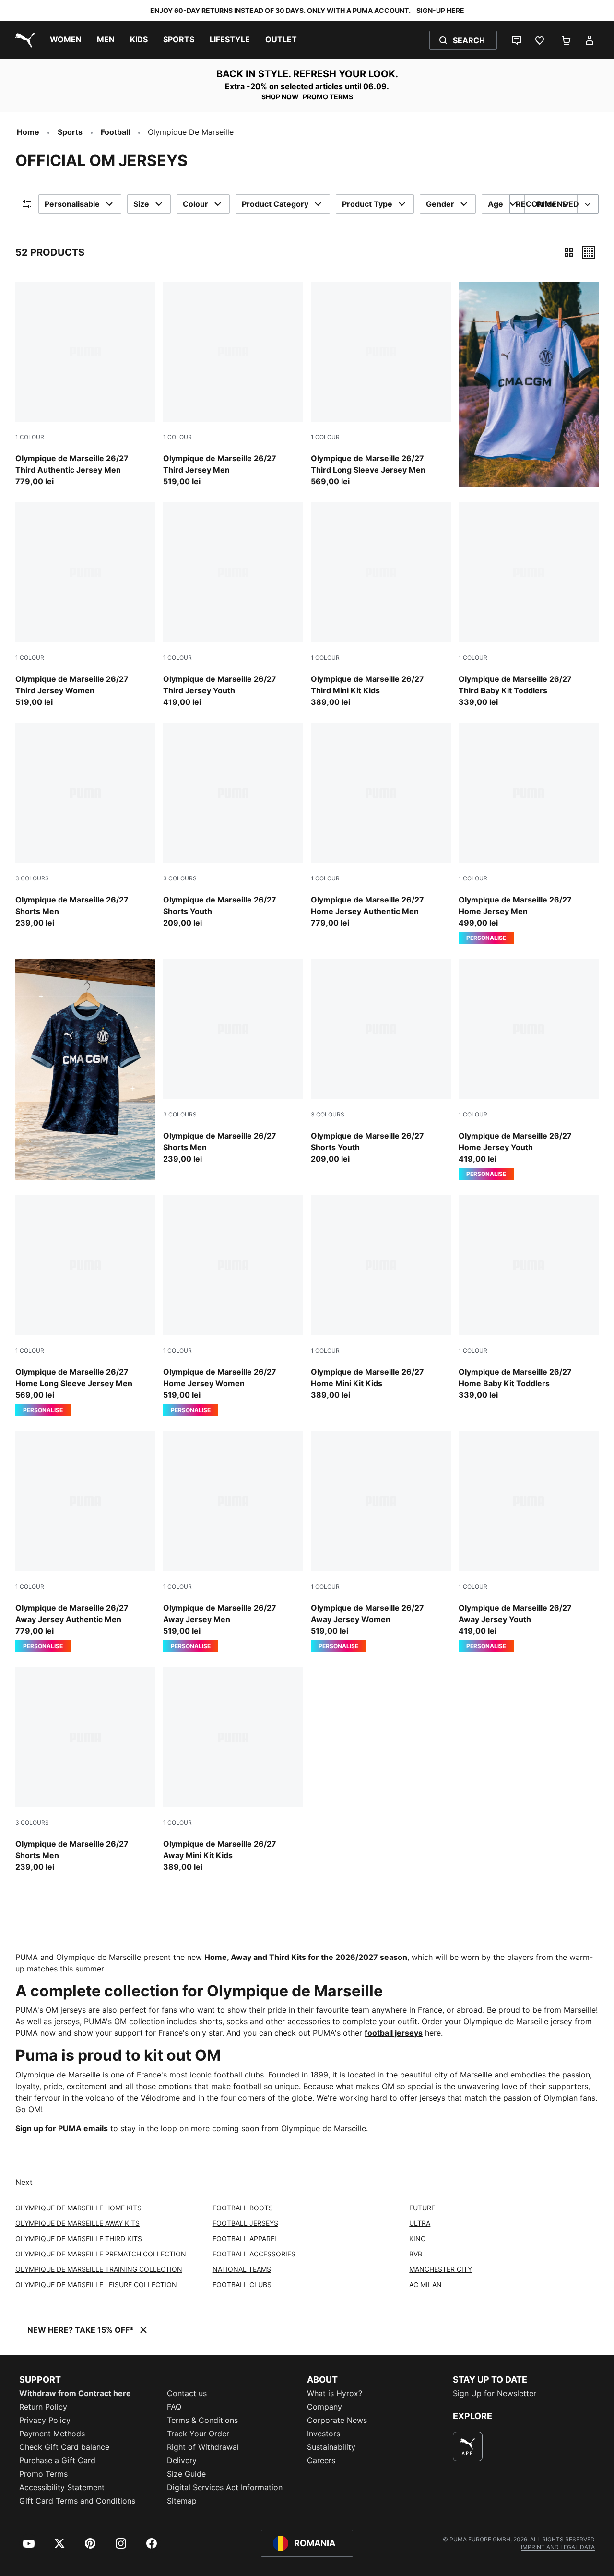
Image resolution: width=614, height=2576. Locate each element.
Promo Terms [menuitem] (43, 2474)
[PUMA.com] (23, 40)
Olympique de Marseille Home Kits (78, 2208)
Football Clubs (242, 2285)
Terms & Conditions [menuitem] (202, 2420)
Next (24, 2182)
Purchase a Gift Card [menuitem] (57, 2460)
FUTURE (422, 2208)
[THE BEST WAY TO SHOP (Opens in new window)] (468, 2446)
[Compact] (569, 252)
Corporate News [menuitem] (337, 2420)
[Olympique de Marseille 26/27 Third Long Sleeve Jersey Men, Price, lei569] (381, 384)
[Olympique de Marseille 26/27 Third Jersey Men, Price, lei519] (233, 384)
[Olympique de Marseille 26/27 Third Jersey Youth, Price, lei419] (233, 605)
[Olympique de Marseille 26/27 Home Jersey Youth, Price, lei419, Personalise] (529, 1069)
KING (417, 2238)
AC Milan (425, 2285)
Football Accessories (254, 2254)
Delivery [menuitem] (182, 2460)
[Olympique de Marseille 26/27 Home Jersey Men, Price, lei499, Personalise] (529, 833)
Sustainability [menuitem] (331, 2447)
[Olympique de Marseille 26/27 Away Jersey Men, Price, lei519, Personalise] (233, 1542)
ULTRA (420, 2223)
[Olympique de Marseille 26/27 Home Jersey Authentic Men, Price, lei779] (381, 826)
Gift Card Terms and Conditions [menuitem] (77, 2501)
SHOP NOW (280, 97)
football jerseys (394, 2033)
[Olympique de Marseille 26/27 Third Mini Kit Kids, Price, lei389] (381, 605)
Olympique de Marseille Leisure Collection (96, 2285)
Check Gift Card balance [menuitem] (64, 2447)
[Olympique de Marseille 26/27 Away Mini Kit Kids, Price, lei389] (233, 1770)
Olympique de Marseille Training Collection (99, 2269)
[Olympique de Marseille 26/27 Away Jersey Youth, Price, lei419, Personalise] (529, 1542)
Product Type (367, 204)
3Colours (32, 878)
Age (496, 204)
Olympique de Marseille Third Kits (79, 2238)
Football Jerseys (245, 2223)
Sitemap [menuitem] (182, 2501)
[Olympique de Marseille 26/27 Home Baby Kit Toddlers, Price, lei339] (529, 1298)
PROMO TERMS (328, 97)
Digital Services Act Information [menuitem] (225, 2487)
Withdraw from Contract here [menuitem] (75, 2393)
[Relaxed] (589, 252)
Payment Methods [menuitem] (52, 2434)
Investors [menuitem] (324, 2434)
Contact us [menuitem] (187, 2393)
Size (141, 204)
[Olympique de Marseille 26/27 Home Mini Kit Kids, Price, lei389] (381, 1298)
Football (115, 132)
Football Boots (243, 2208)
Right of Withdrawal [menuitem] (203, 2447)
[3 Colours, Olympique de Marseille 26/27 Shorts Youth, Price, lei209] (233, 826)
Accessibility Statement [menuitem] (62, 2487)
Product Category (275, 204)
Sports (70, 132)
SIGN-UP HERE (440, 10)
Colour (195, 204)
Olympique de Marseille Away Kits (77, 2223)
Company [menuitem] (325, 2407)
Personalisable (72, 204)
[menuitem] (66, 40)
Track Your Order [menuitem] (198, 2434)
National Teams (242, 2269)
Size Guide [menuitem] (186, 2474)
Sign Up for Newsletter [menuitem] (495, 2393)
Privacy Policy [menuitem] (45, 2420)
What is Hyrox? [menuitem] (335, 2393)
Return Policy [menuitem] (43, 2407)
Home (28, 132)
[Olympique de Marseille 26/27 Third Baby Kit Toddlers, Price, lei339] (529, 605)
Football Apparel (245, 2238)
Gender (440, 204)
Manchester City (441, 2269)
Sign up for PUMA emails (62, 2128)
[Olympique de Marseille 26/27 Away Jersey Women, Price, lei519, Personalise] (381, 1542)
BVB (416, 2254)
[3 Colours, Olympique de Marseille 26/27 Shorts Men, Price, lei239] (85, 826)
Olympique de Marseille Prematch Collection (101, 2254)
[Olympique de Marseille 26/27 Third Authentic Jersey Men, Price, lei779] (85, 384)
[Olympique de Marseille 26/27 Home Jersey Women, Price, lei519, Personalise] (233, 1306)
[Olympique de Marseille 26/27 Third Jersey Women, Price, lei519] (85, 605)
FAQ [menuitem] (174, 2407)
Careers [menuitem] (321, 2460)
